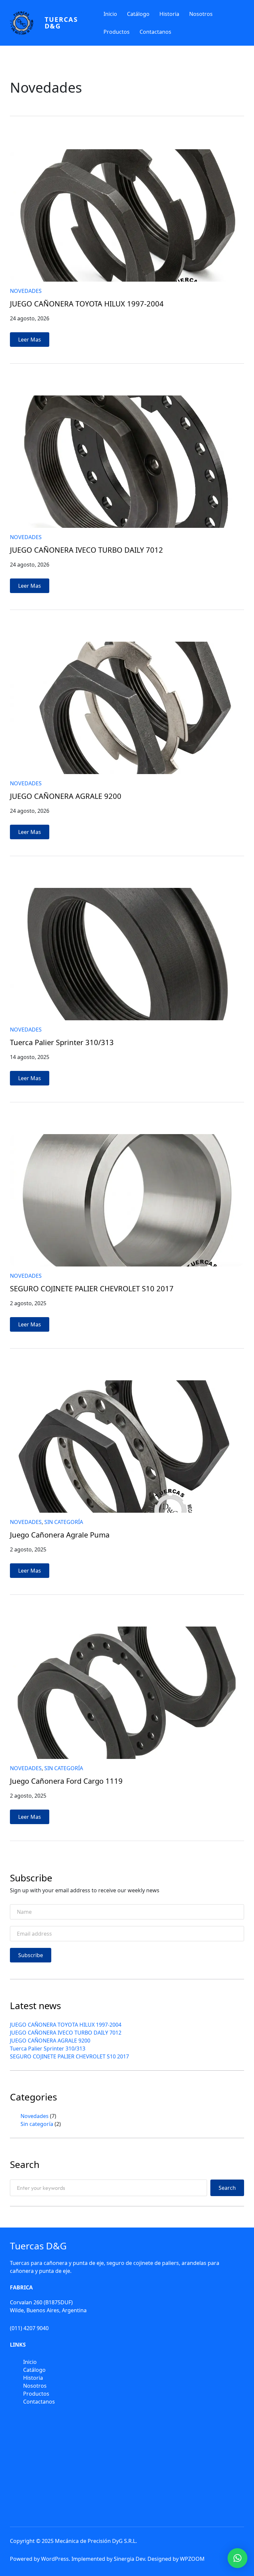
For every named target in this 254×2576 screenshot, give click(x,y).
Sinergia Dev (129, 2559)
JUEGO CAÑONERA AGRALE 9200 (66, 796)
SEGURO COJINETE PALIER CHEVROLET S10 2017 (92, 1289)
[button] (237, 2558)
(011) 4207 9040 (29, 2328)
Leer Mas (32, 341)
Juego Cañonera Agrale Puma (60, 1535)
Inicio (110, 14)
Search (227, 2188)
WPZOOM (192, 2559)
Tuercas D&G (61, 23)
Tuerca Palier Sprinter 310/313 (62, 1042)
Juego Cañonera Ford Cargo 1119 (66, 1781)
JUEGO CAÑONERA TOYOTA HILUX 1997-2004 (87, 304)
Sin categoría (64, 1522)
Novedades (26, 291)
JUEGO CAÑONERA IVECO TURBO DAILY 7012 (86, 550)
